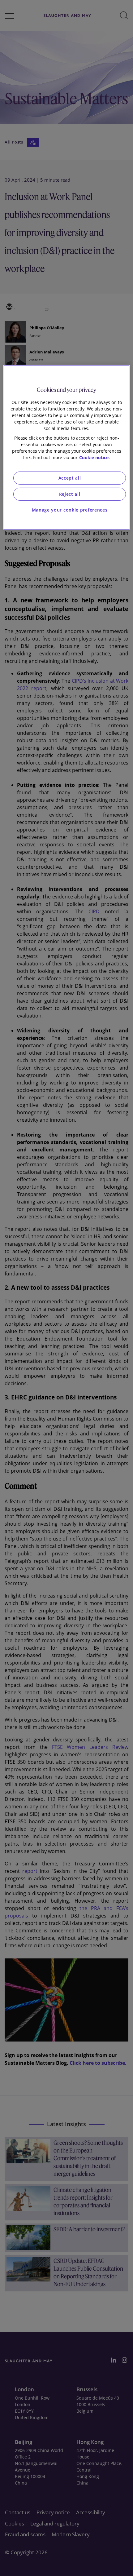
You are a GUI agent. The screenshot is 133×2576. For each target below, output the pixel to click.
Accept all (70, 478)
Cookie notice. (94, 457)
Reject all (70, 494)
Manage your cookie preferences (70, 510)
